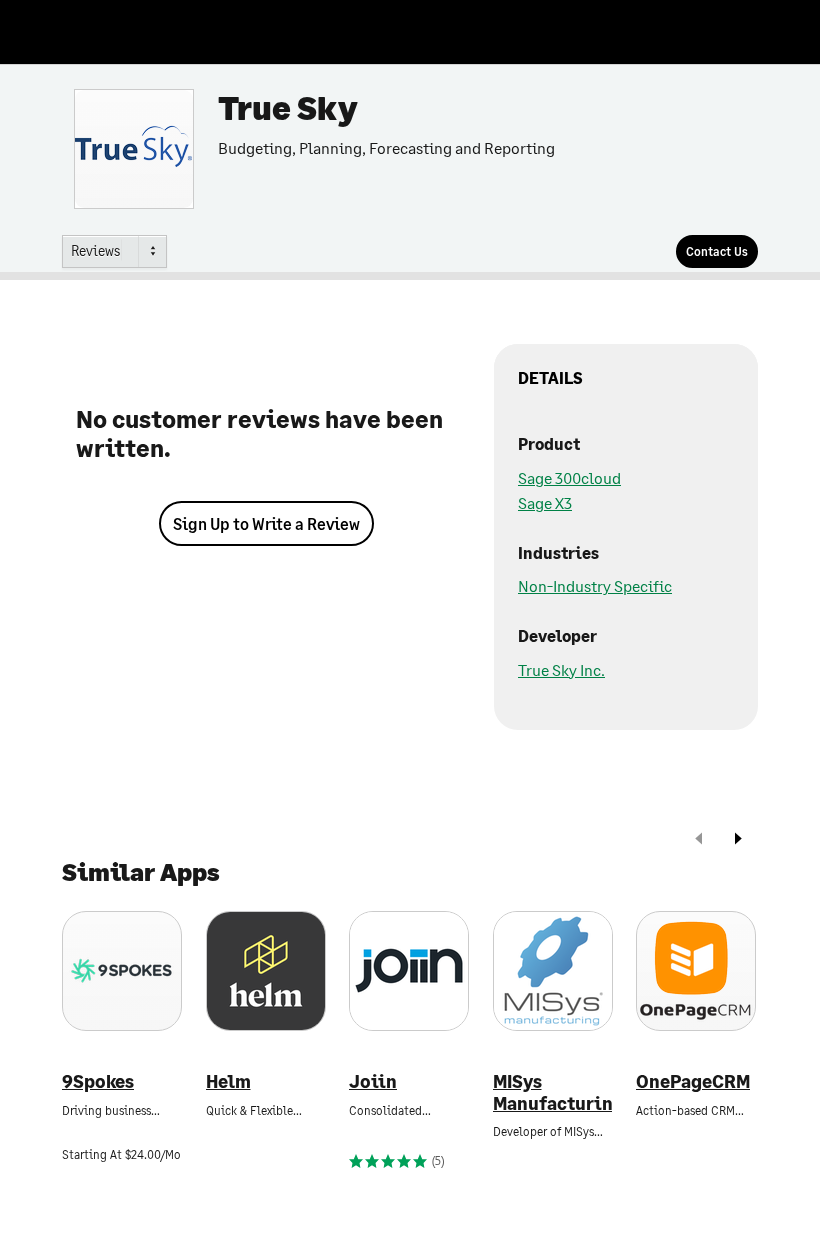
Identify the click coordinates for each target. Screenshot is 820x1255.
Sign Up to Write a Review (266, 523)
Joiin (373, 1081)
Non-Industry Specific (595, 585)
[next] (738, 840)
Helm (228, 1081)
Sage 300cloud (569, 477)
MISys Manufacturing (553, 1092)
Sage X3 (545, 502)
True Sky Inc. (561, 669)
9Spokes (98, 1081)
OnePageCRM (693, 1081)
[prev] (699, 840)
